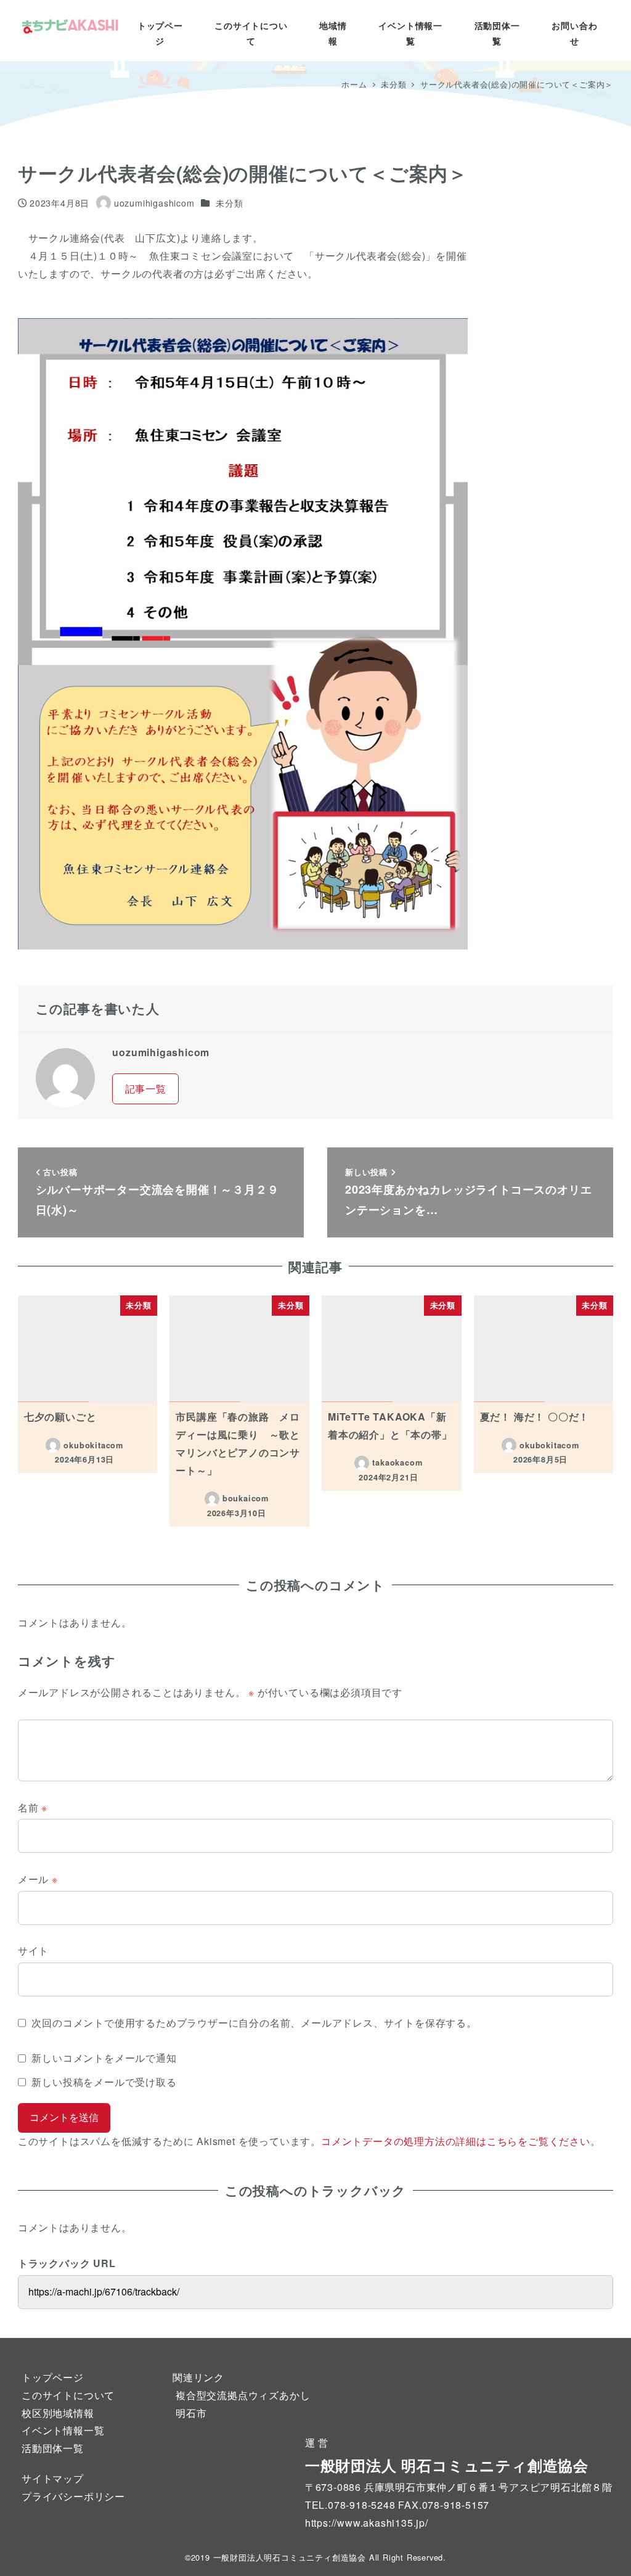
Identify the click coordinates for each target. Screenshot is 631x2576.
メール (38, 1879)
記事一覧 (146, 1089)
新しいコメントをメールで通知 (104, 2058)
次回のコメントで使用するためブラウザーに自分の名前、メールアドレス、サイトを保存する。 (254, 2023)
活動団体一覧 (53, 2448)
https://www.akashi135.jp (365, 2523)
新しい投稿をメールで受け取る (104, 2082)
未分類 (229, 203)
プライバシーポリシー (73, 2496)
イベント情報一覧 (63, 2430)
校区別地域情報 (58, 2413)
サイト (33, 1950)
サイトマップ (53, 2478)
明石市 (191, 2413)
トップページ (53, 2377)
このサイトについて (68, 2395)
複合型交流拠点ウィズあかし (243, 2395)
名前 (33, 1807)
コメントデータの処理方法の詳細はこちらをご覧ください (456, 2141)
